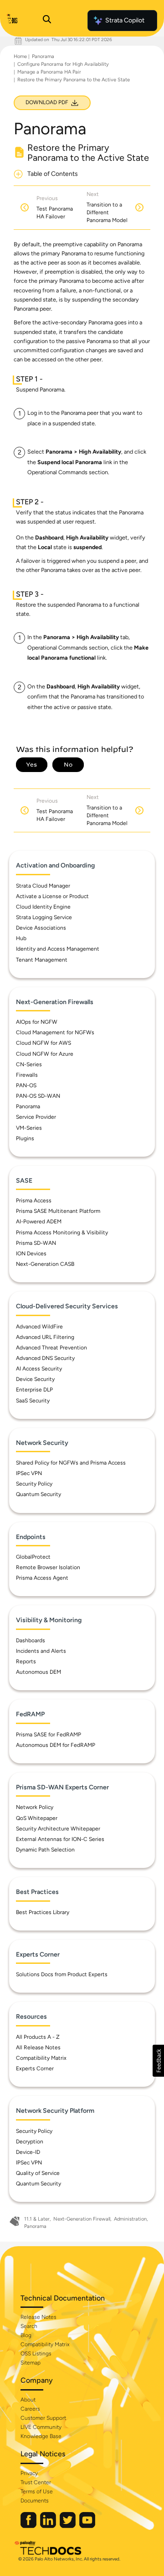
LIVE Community (41, 2427)
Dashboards (31, 1640)
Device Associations (41, 928)
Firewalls (27, 1075)
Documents (35, 2501)
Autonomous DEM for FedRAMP (56, 1745)
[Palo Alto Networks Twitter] (68, 2526)
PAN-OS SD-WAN (38, 1096)
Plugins (25, 1138)
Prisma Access (34, 1201)
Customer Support (43, 2418)
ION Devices (31, 1254)
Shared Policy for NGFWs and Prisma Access (71, 1463)
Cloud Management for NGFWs (55, 1032)
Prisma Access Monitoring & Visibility (62, 1232)
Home (20, 56)
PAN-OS (26, 1085)
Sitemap (31, 2363)
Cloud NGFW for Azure (45, 1054)
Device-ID (28, 2152)
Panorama (43, 56)
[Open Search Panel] (47, 21)
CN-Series (29, 1064)
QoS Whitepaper (37, 1818)
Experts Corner (35, 2068)
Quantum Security (38, 1494)
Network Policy (35, 1807)
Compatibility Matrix (41, 2058)
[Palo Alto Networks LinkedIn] (49, 2526)
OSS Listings (36, 2354)
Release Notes (38, 2317)
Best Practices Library (43, 1912)
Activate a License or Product (52, 896)
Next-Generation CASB (45, 1264)
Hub (21, 938)
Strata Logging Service (44, 917)
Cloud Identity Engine (43, 907)
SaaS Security (33, 1401)
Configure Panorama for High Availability (63, 64)
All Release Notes (38, 2047)
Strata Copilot (125, 20)
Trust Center (36, 2482)
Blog (26, 2335)
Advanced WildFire (39, 1327)
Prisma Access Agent (42, 1578)
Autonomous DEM (38, 1672)
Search (29, 2326)
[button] (158, 2061)
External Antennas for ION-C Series (60, 1839)
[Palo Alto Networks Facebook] (29, 2526)
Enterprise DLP (34, 1390)
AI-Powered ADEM (39, 1222)
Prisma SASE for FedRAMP (49, 1735)
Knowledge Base (41, 2436)
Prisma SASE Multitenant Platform (58, 1211)
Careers (30, 2409)
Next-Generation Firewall (82, 2219)
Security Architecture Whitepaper (58, 1829)
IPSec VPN (29, 1473)
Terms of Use (37, 2491)
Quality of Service (38, 2173)
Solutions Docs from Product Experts (62, 1974)
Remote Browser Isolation (48, 1567)
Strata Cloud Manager (43, 886)
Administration (130, 2219)
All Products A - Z (38, 2037)
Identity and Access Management (58, 949)
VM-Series (29, 1128)
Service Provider (36, 1117)
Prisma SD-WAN (36, 1243)
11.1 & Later (37, 2219)
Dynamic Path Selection (45, 1850)
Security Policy (34, 1484)
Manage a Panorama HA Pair (49, 72)
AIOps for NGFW (37, 1022)
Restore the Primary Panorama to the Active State (74, 80)
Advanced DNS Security (45, 1358)
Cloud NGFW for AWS (44, 1043)
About (28, 2400)
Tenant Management (42, 960)
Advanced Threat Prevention (51, 1348)
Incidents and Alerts (41, 1651)
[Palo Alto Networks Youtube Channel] (87, 2526)
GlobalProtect (33, 1557)
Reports (26, 1661)
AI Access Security (39, 1369)
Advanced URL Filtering (45, 1337)
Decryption (30, 2142)
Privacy (29, 2473)
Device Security (35, 1379)
